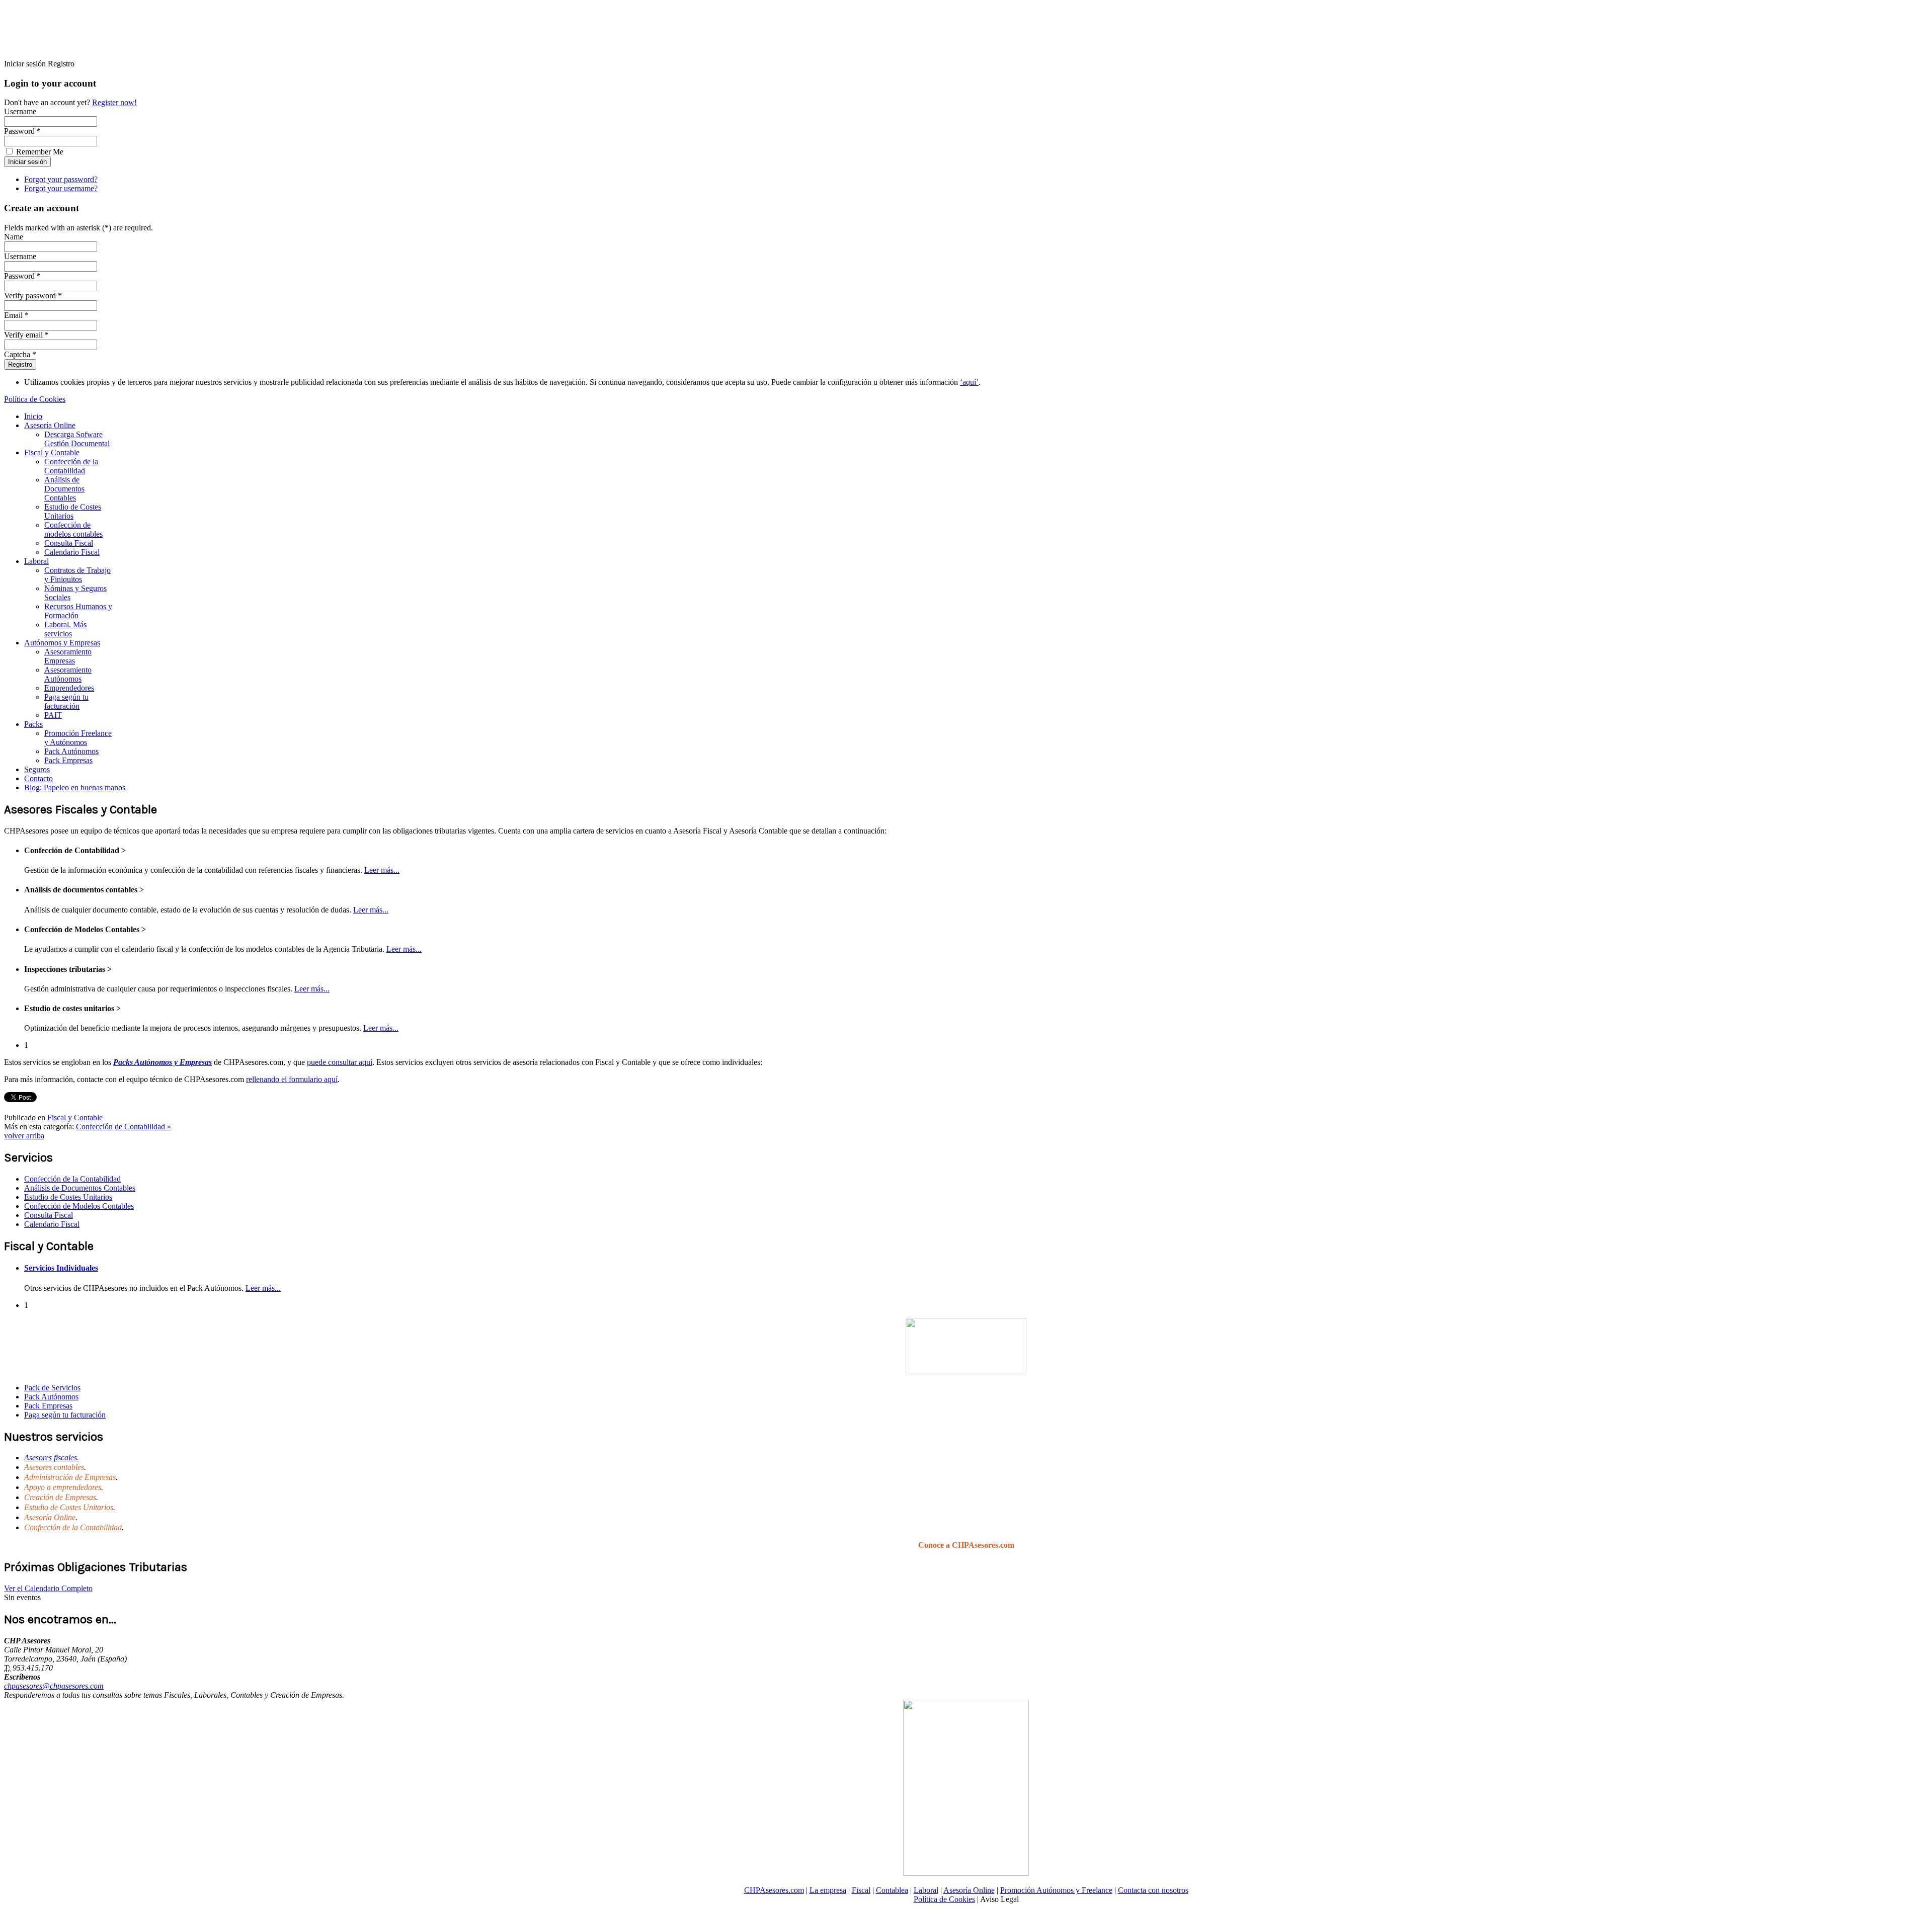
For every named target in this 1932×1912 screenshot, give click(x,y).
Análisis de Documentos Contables (64, 489)
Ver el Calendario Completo (48, 1588)
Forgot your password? (61, 179)
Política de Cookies (35, 399)
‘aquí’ (969, 382)
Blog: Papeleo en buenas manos (75, 787)
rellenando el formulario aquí (292, 1079)
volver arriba (24, 1136)
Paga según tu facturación (66, 701)
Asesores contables (54, 1467)
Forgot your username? (61, 188)
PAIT (53, 715)
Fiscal (861, 1890)
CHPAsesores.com (774, 1890)
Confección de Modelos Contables (79, 1206)
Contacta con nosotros (1153, 1890)
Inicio (33, 416)
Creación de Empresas (60, 1497)
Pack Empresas (68, 760)
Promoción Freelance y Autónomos (78, 738)
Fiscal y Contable (52, 452)
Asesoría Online (50, 425)
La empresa (828, 1890)
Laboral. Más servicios (65, 629)
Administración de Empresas (70, 1477)
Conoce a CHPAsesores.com (966, 1545)
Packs (33, 724)
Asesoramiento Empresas (68, 656)
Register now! (114, 102)
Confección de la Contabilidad (71, 466)
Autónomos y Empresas (62, 643)
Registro (20, 364)
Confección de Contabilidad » (124, 1127)
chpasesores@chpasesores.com (54, 1686)
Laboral (36, 561)
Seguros (37, 769)
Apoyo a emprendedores (63, 1487)
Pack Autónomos (71, 751)
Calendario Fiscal (72, 552)
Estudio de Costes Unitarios (73, 511)
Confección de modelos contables (73, 529)
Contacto (38, 778)
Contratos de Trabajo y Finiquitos (77, 575)
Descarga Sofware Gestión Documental (77, 439)
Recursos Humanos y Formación (78, 611)
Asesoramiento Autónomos (68, 674)
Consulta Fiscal (69, 543)
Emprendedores (69, 688)
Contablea (892, 1890)
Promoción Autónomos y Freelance (1056, 1890)
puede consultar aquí (340, 1062)
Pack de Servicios (52, 1388)
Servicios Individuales (61, 1268)
